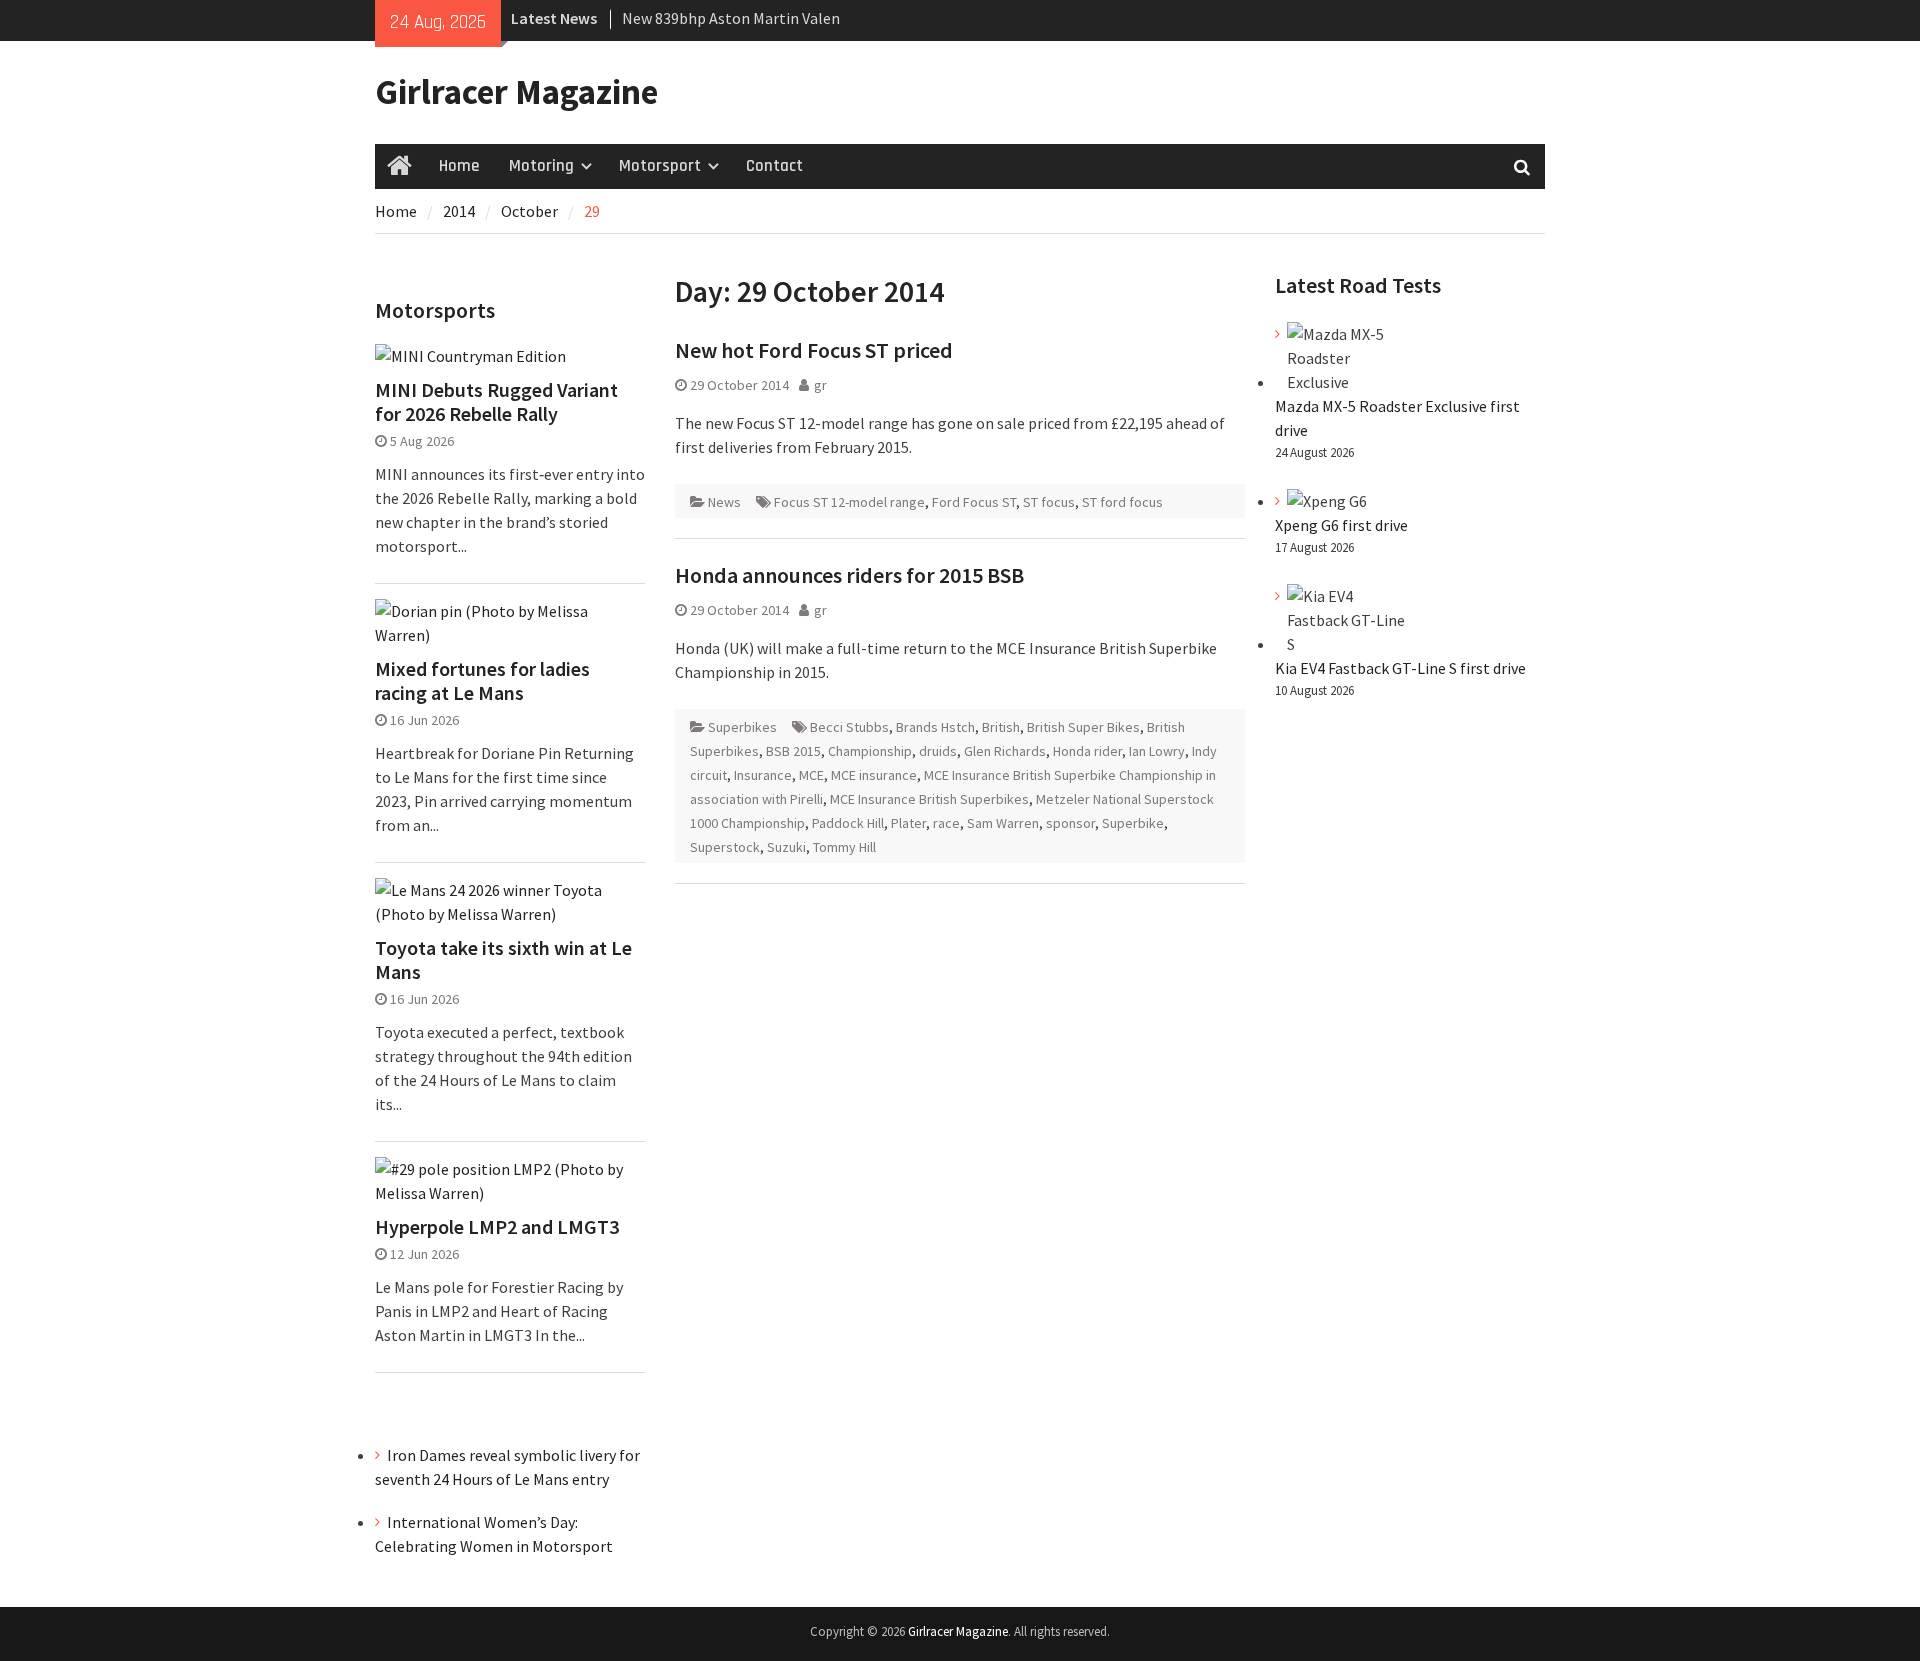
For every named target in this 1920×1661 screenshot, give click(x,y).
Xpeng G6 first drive (1341, 525)
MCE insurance (874, 775)
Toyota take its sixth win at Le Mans (503, 960)
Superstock (725, 847)
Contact (774, 166)
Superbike (1133, 823)
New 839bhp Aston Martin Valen (731, 18)
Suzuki (786, 847)
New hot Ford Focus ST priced (814, 350)
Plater (908, 823)
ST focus (1049, 502)
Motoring (541, 166)
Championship (870, 751)
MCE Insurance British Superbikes (929, 799)
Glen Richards (1005, 751)
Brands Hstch (935, 727)
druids (938, 751)
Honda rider (1087, 751)
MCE (811, 775)
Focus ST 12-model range (849, 502)
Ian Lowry (1157, 751)
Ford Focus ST (974, 502)
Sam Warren (1003, 823)
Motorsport (660, 166)
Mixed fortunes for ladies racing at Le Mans (482, 681)
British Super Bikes (1083, 727)
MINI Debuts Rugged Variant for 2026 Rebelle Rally (496, 402)
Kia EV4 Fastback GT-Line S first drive (1400, 668)
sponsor (1070, 823)
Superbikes (742, 727)
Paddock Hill (848, 823)
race (946, 823)
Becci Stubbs (849, 727)
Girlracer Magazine (516, 92)
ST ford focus (1122, 502)
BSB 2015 (793, 751)
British (1001, 727)
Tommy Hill (844, 847)
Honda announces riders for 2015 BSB (849, 575)
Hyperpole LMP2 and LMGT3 (497, 1227)
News (724, 502)
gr (820, 385)
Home (459, 166)
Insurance (763, 775)
